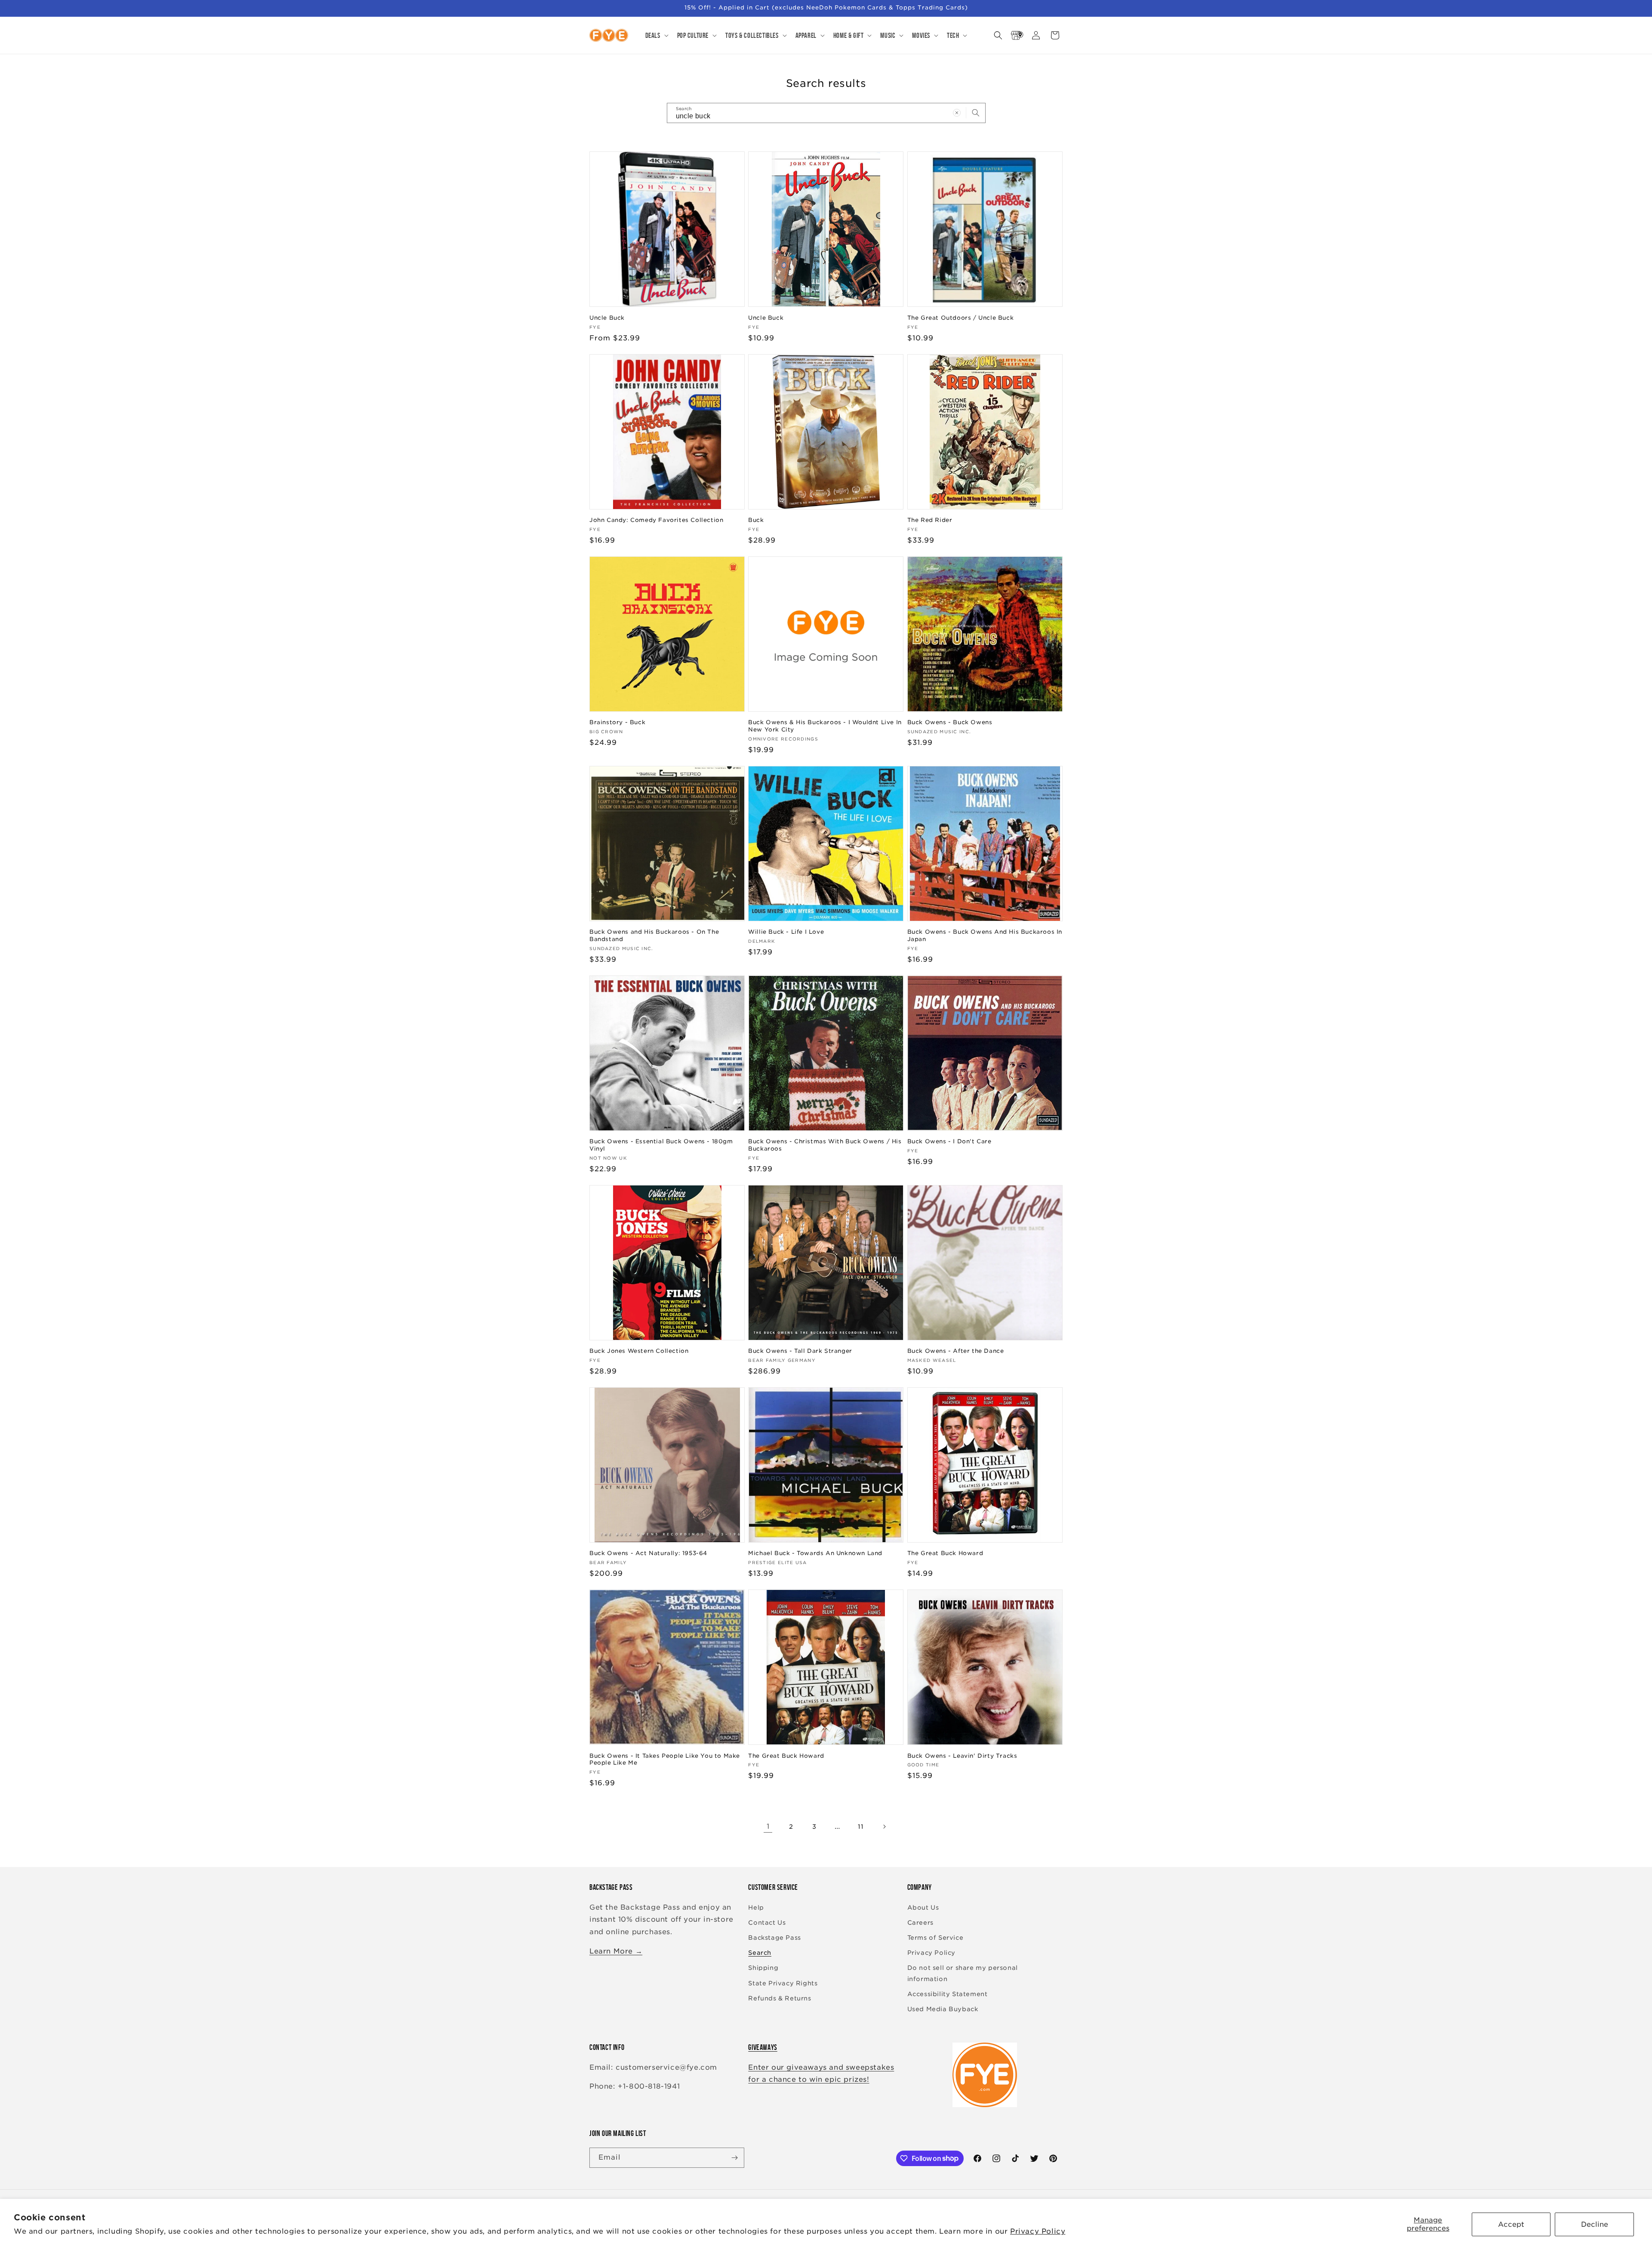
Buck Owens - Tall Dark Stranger (800, 1351)
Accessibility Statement (948, 1994)
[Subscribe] (734, 2158)
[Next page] (884, 1827)
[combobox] (826, 113)
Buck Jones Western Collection (639, 1351)
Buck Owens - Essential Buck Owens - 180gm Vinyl (661, 1145)
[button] (656, 35)
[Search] (976, 113)
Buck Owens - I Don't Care (949, 1141)
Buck (756, 520)
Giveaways (763, 2047)
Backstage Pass (774, 1938)
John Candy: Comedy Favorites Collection (656, 520)
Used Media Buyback (943, 2009)
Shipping (763, 1968)
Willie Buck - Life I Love (786, 932)
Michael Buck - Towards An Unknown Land (815, 1553)
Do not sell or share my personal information (963, 1973)
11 (861, 1827)
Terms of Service (935, 1938)
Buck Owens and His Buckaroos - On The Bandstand (654, 935)
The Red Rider (930, 520)
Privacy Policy (1038, 2231)
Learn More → (616, 1951)
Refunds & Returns (780, 1998)
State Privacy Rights (783, 1983)
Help (756, 1907)
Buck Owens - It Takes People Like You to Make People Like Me (665, 1759)
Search (760, 1953)
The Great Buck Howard (945, 1553)
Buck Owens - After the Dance (956, 1351)
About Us (923, 1907)
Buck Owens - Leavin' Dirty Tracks (962, 1756)
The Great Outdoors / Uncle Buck (961, 318)
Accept (1511, 2224)
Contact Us (767, 1923)
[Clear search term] (957, 113)
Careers (920, 1923)
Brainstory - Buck (617, 722)
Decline (1595, 2224)
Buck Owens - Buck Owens (950, 722)
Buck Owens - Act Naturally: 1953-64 (648, 1553)
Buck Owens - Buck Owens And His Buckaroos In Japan (985, 935)
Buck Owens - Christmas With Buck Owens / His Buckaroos (825, 1145)
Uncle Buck (607, 318)
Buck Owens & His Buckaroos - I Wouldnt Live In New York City (825, 726)
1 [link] (768, 1826)
